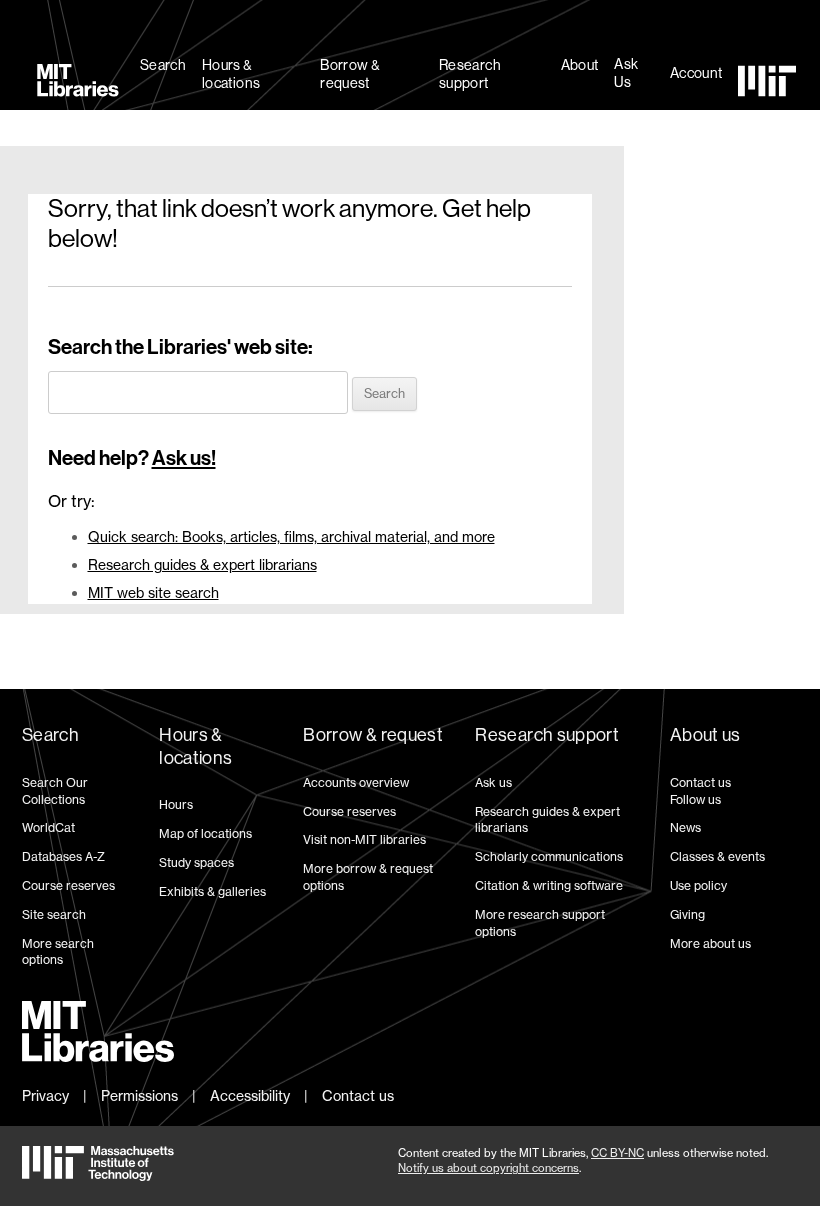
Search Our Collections (55, 791)
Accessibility (250, 1095)
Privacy (45, 1095)
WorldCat (48, 827)
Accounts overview (356, 782)
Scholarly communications (549, 856)
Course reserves (68, 885)
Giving (687, 914)
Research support (470, 74)
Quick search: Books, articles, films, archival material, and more (291, 536)
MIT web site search (153, 592)
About (580, 65)
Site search (54, 914)
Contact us (700, 782)
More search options (58, 952)
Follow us (695, 799)
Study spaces (196, 862)
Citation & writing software (549, 885)
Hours (176, 804)
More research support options (540, 923)
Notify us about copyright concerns (488, 1168)
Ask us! (184, 458)
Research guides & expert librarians (202, 564)
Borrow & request (349, 74)
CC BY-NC (617, 1153)
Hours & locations (231, 74)
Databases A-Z (63, 856)
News (685, 827)
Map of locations (205, 833)
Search (163, 65)
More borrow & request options (368, 877)
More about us (710, 943)
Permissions (139, 1095)
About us (705, 735)
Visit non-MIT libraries (364, 839)
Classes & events (717, 856)
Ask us (493, 782)
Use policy (698, 885)
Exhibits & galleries (212, 891)
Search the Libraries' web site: (180, 347)
